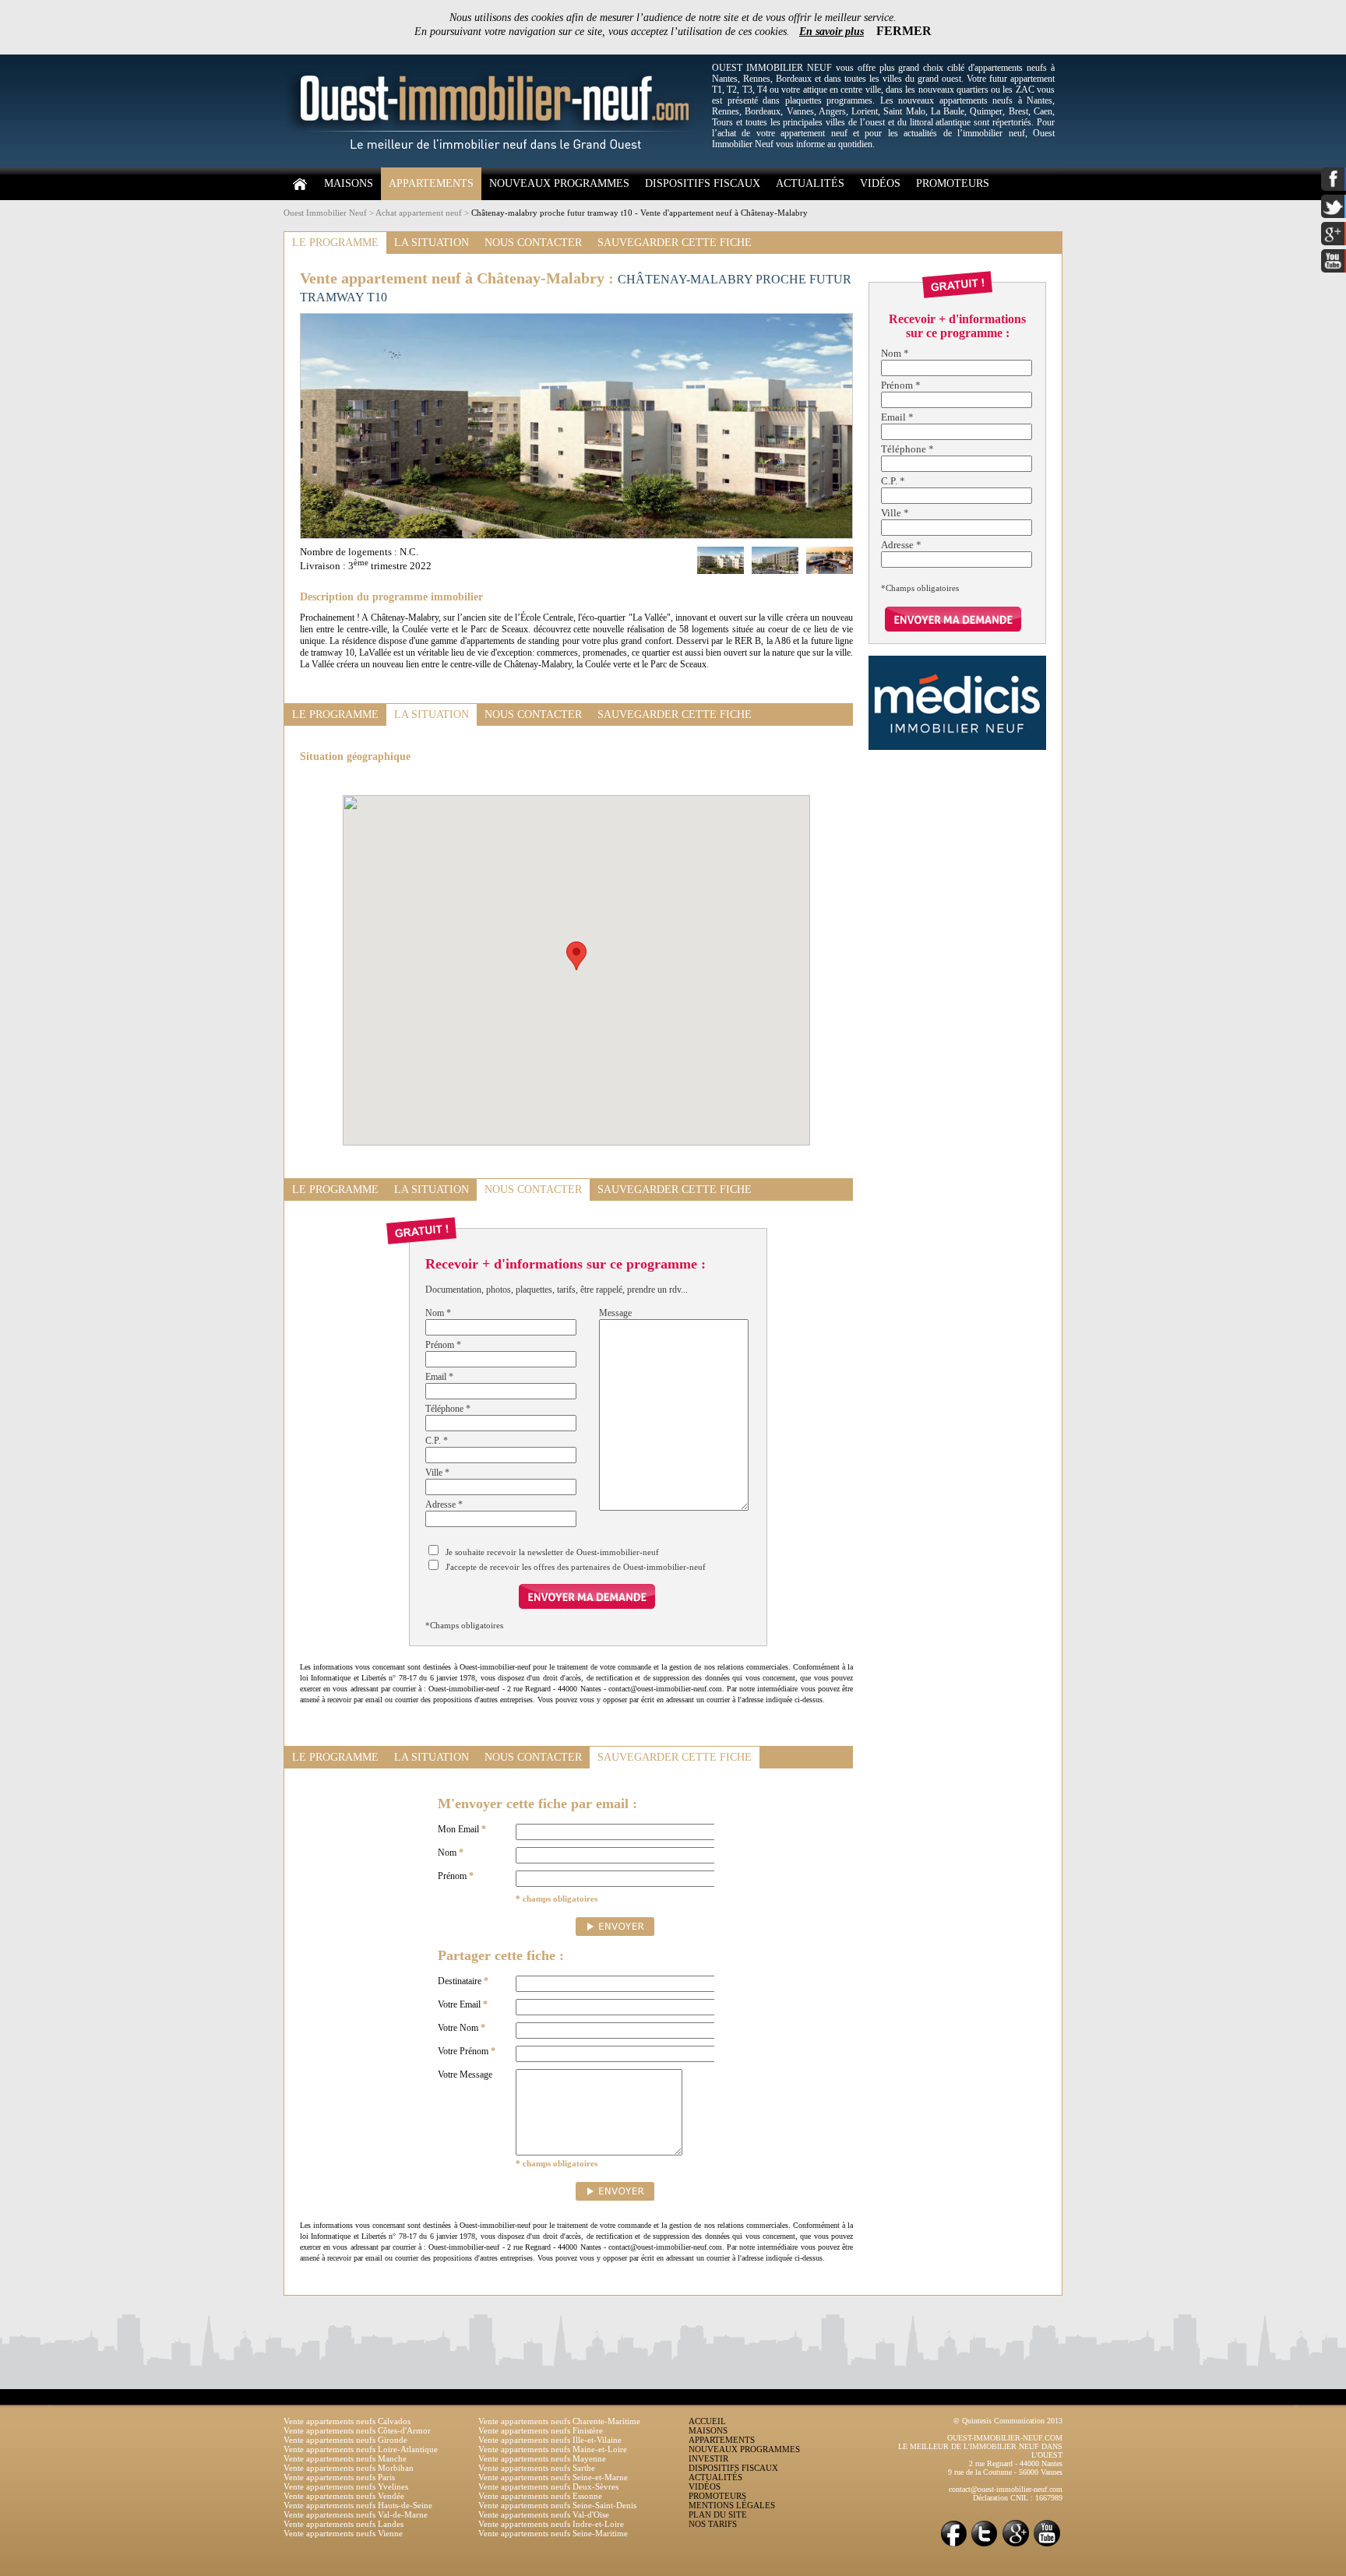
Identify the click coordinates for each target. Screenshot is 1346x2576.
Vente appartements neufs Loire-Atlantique (361, 2449)
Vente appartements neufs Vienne (343, 2533)
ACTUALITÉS (810, 183)
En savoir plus (832, 32)
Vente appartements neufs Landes (344, 2524)
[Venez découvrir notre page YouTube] (1047, 2545)
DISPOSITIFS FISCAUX (703, 183)
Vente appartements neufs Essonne (540, 2496)
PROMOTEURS (953, 183)
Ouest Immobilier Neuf (325, 213)
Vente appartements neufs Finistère (541, 2430)
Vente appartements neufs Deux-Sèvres (548, 2486)
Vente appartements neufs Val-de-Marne (356, 2514)
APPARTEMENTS (431, 183)
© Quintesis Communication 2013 (1008, 2421)
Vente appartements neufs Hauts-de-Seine (358, 2505)
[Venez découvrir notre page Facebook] (953, 2545)
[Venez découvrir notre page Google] (1016, 2545)
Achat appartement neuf (419, 213)
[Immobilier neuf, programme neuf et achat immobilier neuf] (494, 164)
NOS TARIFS (713, 2524)
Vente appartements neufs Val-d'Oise (544, 2514)
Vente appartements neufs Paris (339, 2477)
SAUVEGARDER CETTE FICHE (675, 243)
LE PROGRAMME (335, 243)
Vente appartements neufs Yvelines (346, 2486)
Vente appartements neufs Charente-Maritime (559, 2421)
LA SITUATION (432, 243)
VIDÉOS (880, 183)
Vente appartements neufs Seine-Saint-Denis (557, 2505)
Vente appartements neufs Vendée (344, 2496)
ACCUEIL (707, 2421)
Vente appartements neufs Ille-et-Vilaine (550, 2440)
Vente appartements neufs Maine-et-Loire (553, 2449)
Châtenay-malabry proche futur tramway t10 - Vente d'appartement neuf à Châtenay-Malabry (640, 213)
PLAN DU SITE (718, 2514)
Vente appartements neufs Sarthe (537, 2468)
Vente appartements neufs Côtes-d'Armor (357, 2430)
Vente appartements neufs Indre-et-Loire (551, 2524)
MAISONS (349, 183)
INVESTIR (708, 2458)
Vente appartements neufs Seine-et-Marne (553, 2477)
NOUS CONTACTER (533, 243)
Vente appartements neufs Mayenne (542, 2458)
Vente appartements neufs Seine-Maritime (553, 2533)
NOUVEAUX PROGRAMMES (559, 183)
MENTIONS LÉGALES (732, 2505)
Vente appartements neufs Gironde (345, 2440)
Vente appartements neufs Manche (345, 2458)
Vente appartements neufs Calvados (347, 2421)
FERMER (904, 31)
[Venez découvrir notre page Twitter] (985, 2545)
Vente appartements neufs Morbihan (349, 2468)
